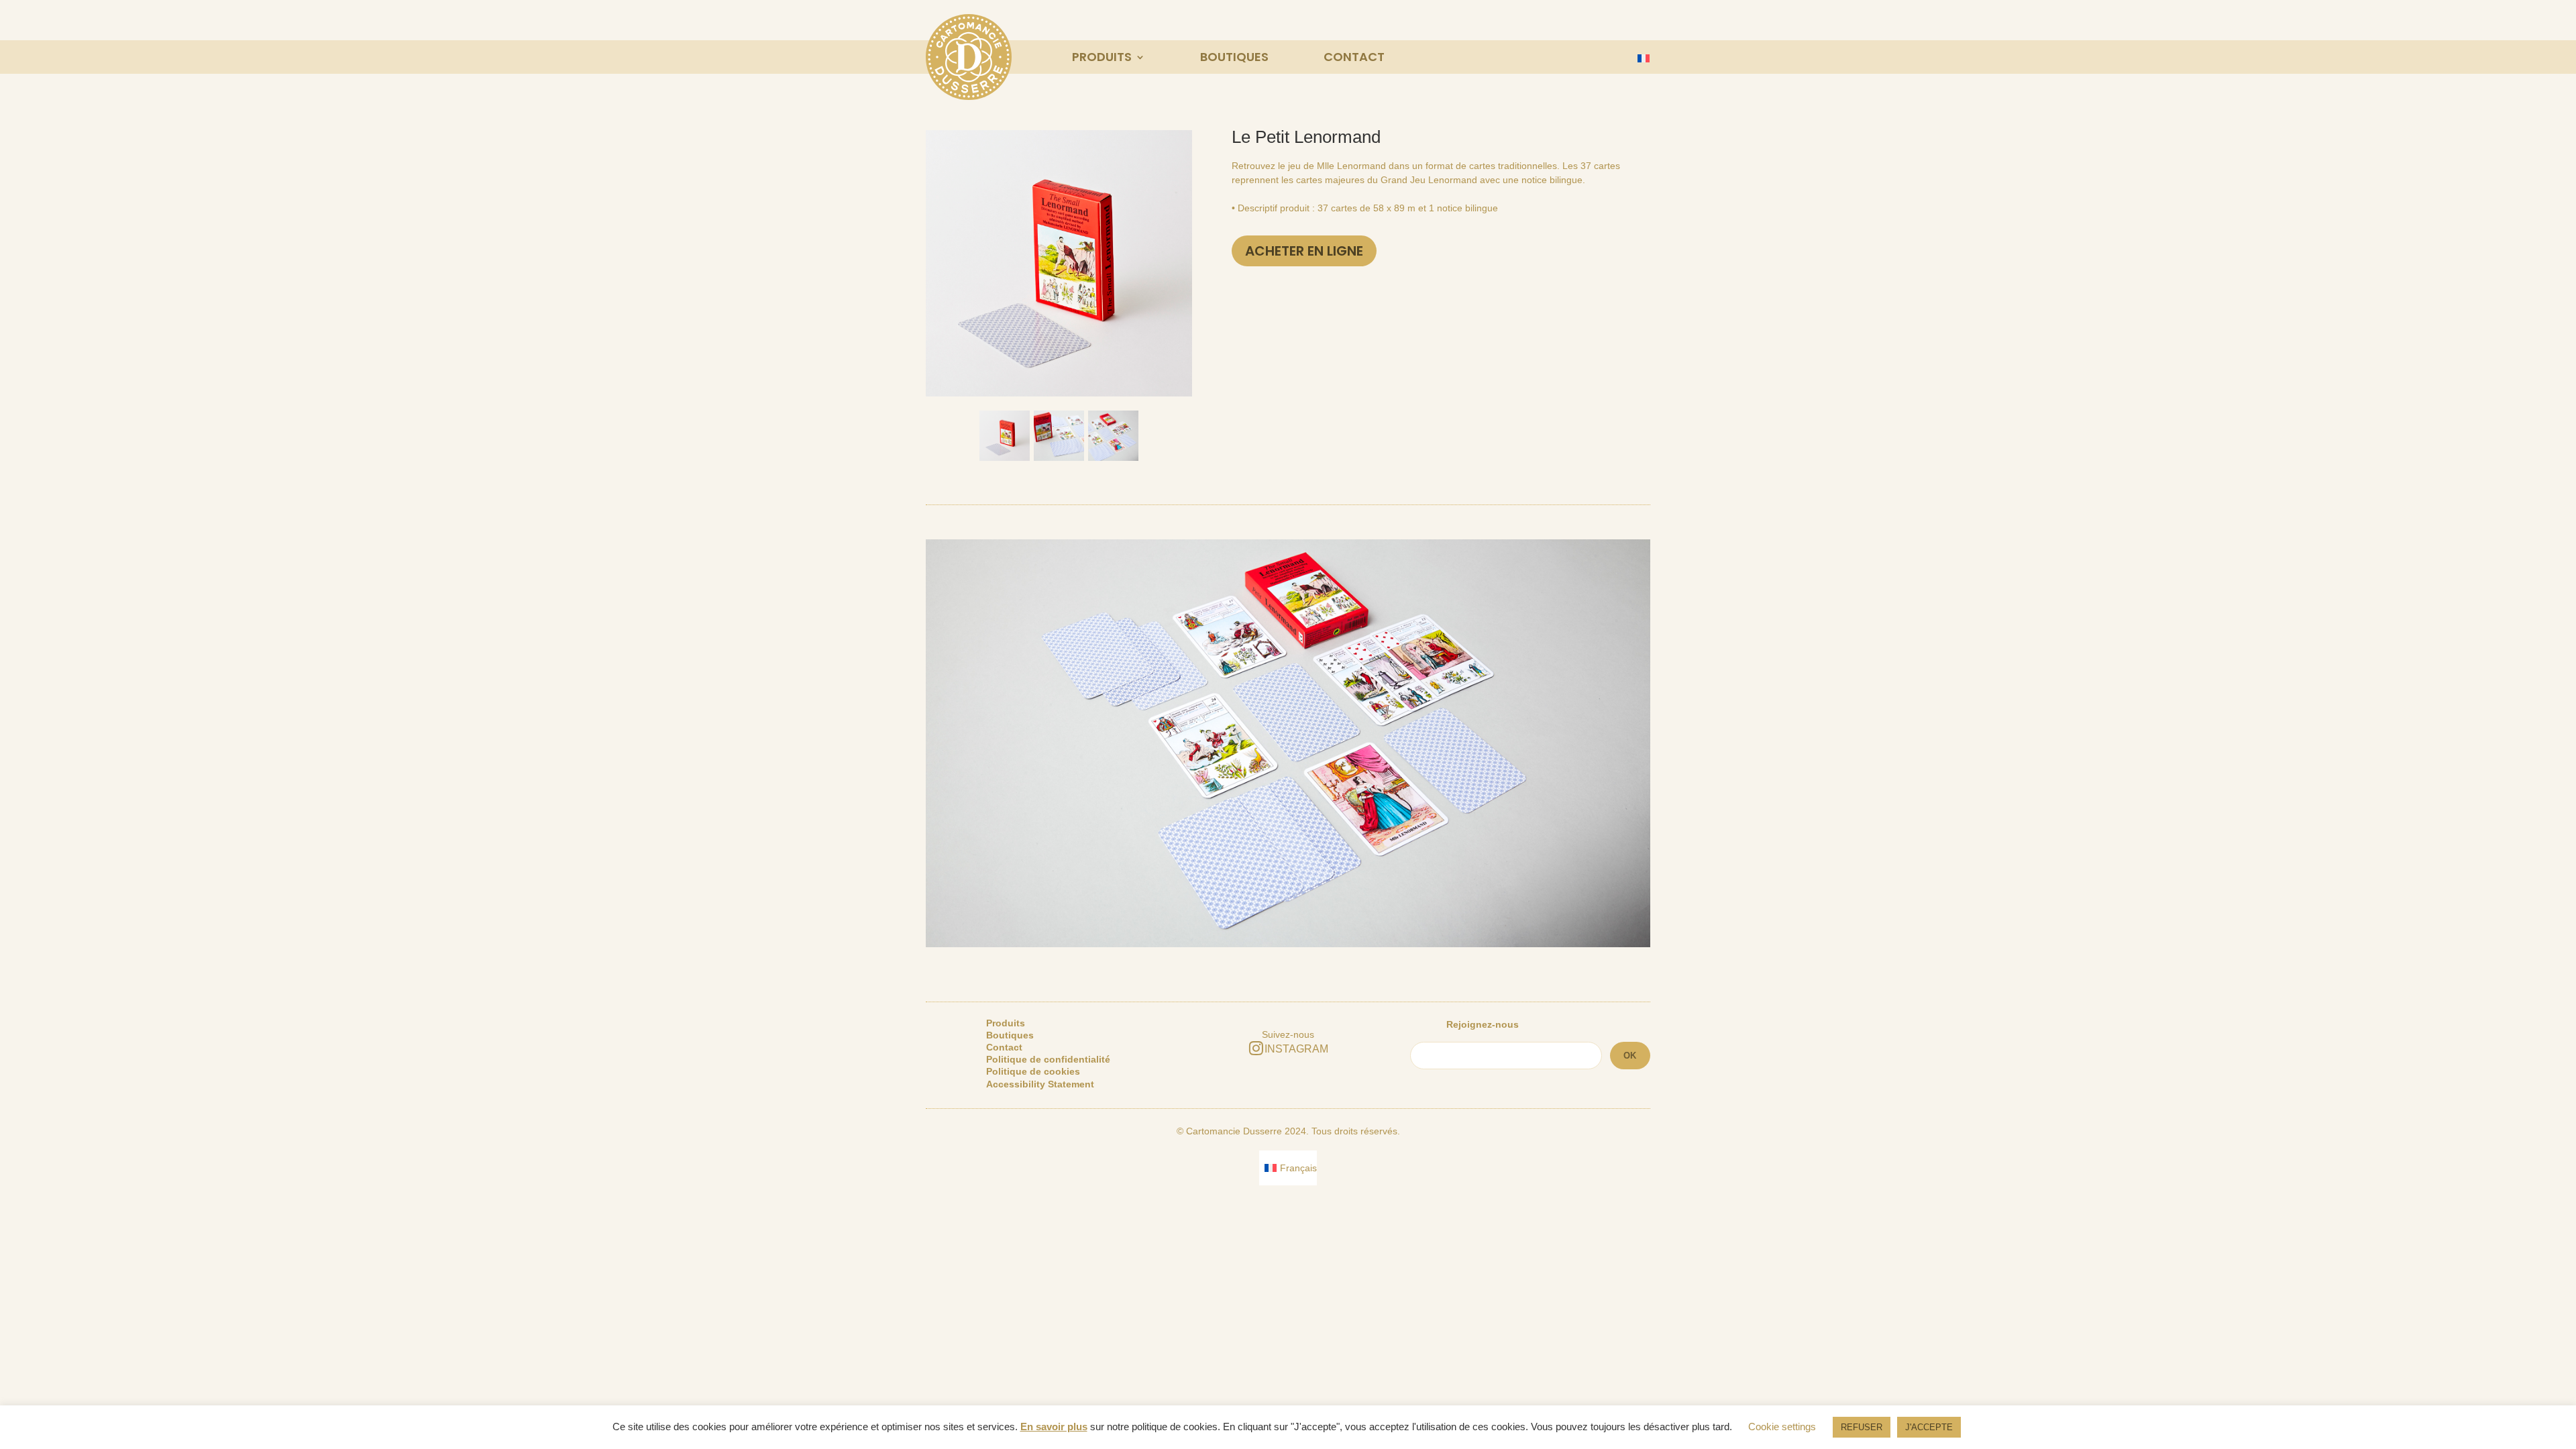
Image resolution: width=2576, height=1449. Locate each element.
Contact (1354, 57)
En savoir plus (1054, 1427)
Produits (1102, 57)
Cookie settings (1782, 1427)
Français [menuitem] (1298, 1168)
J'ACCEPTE (1929, 1427)
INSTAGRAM (1296, 1049)
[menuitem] (1641, 58)
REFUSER (1862, 1427)
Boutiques (1234, 57)
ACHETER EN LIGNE (1304, 251)
